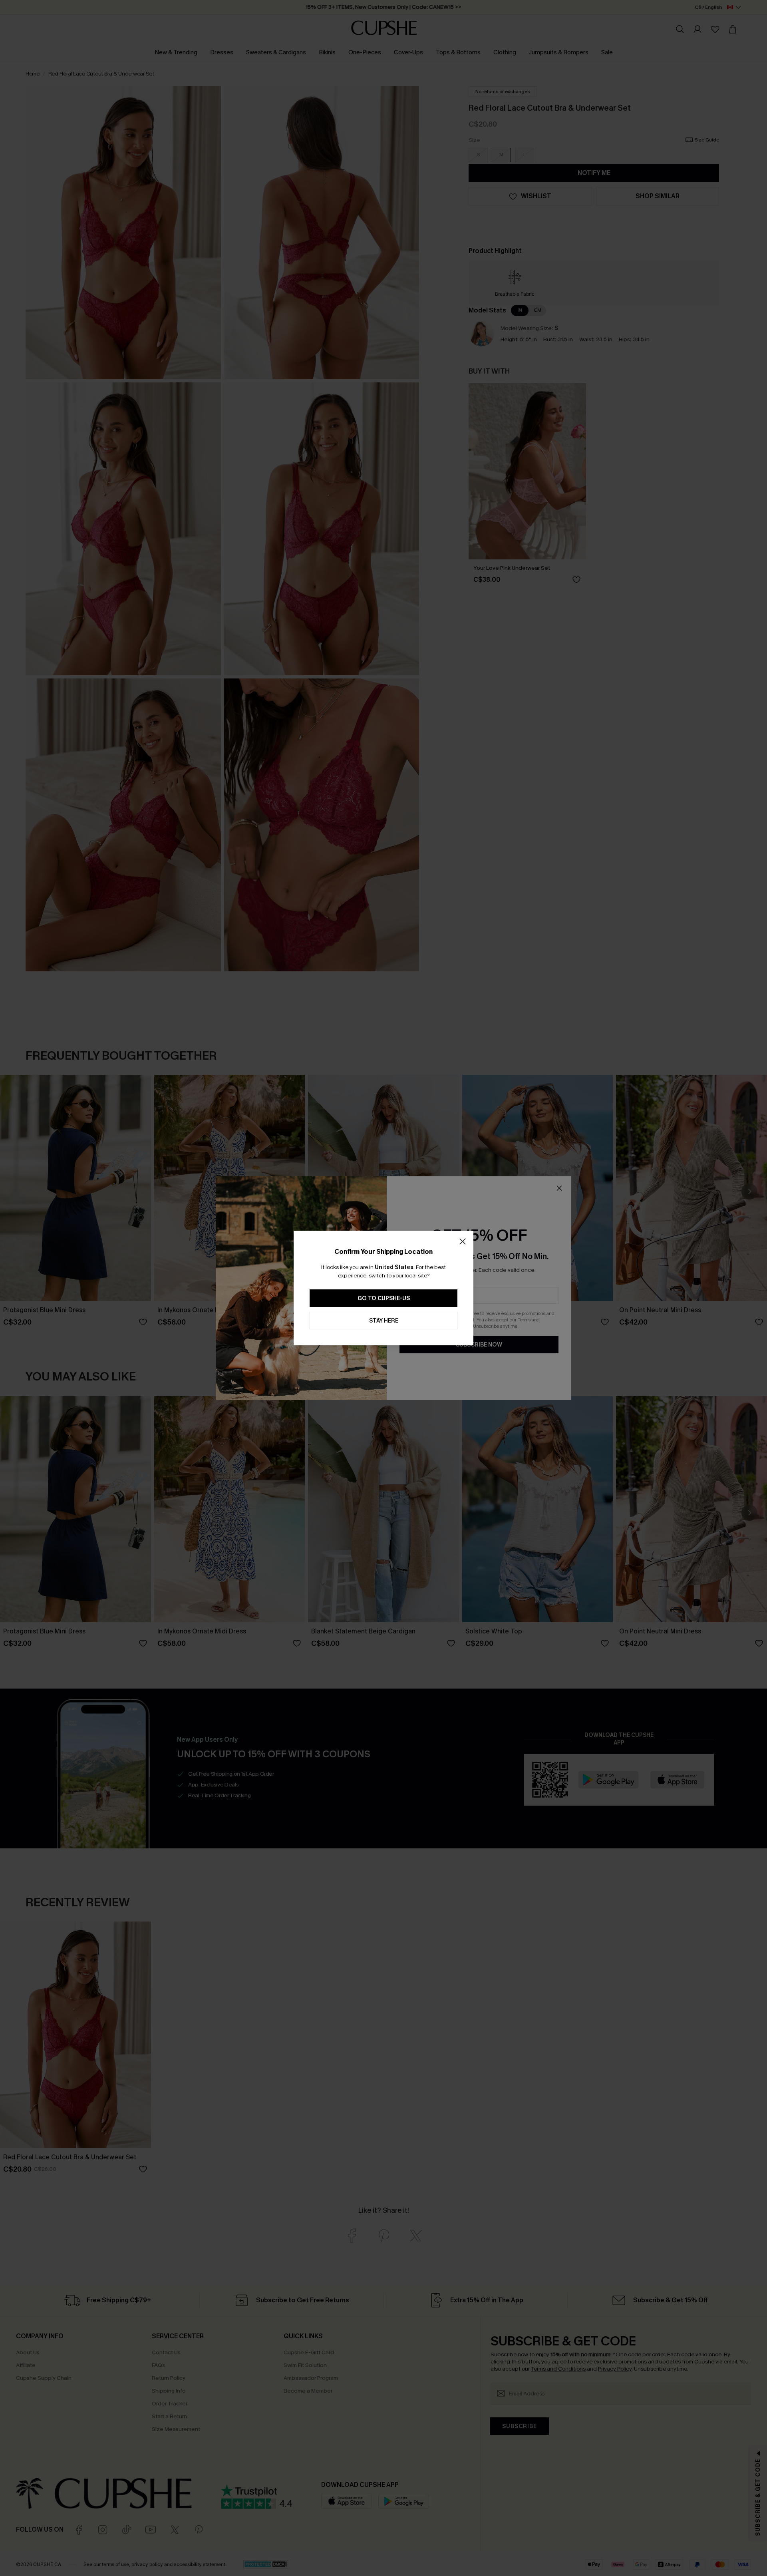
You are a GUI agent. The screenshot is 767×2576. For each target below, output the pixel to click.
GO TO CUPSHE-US (384, 1298)
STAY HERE (384, 1321)
